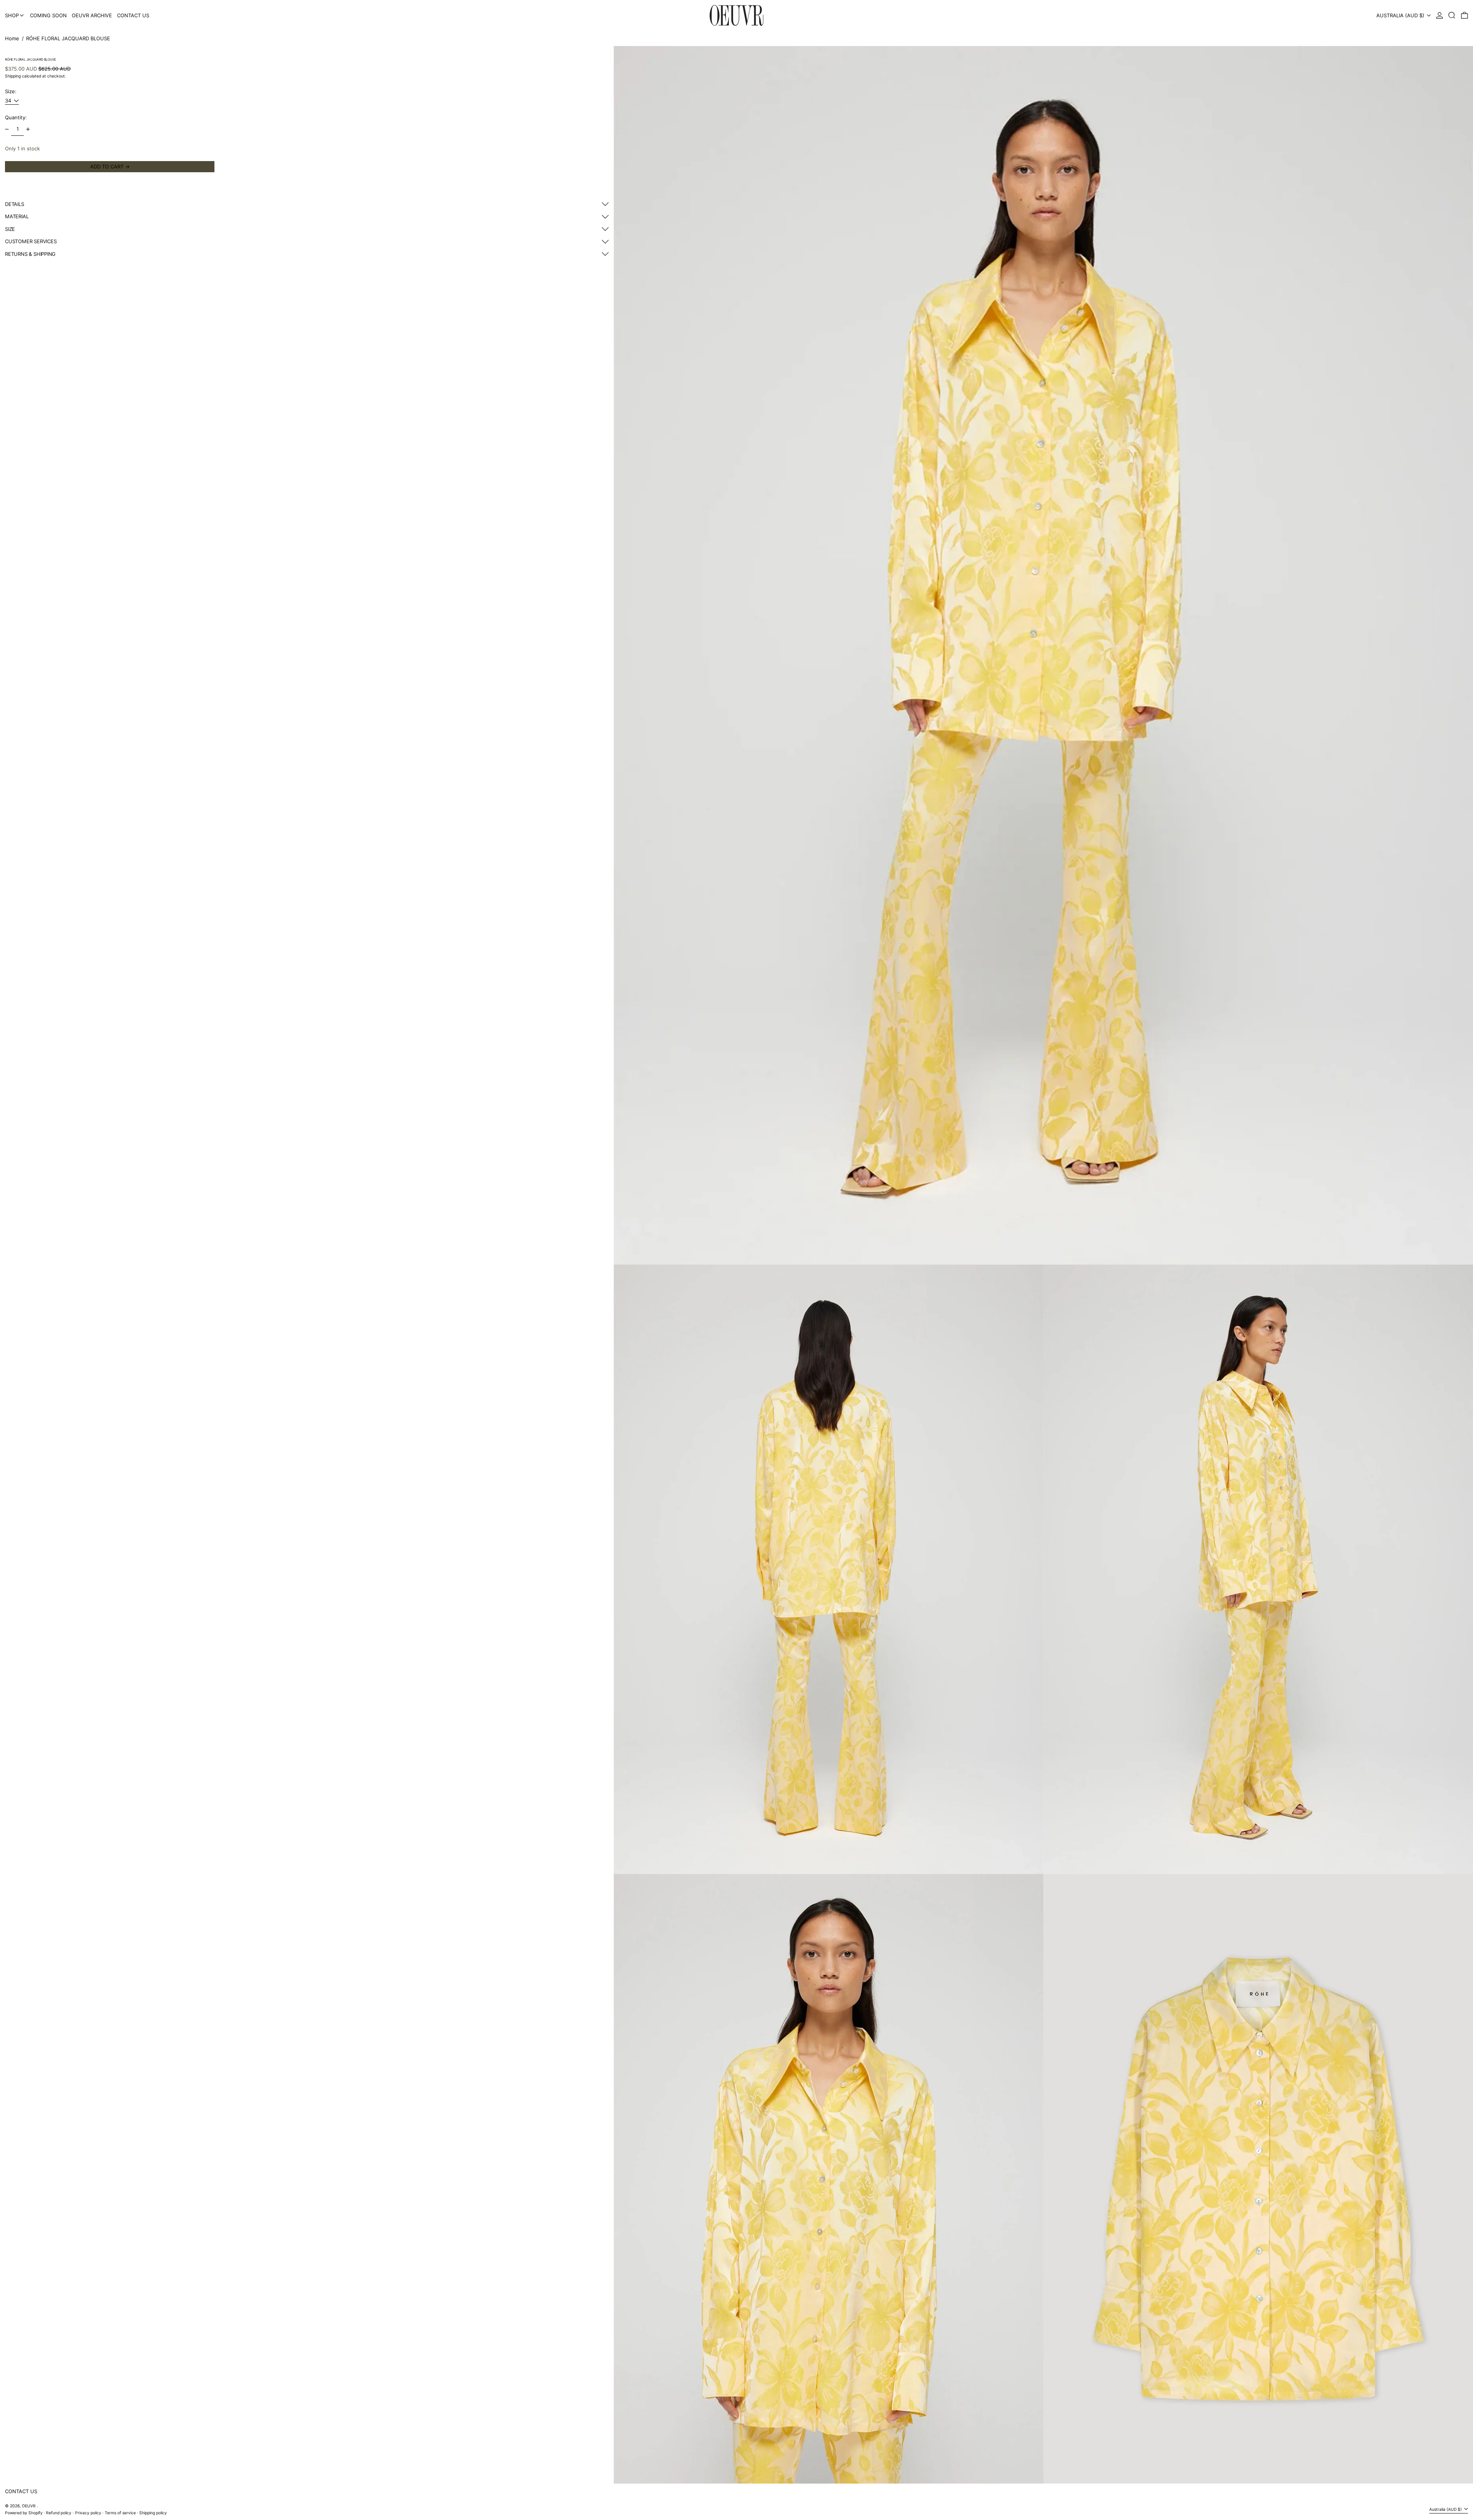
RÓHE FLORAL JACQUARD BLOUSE (68, 38)
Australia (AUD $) (1401, 15)
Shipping (13, 77)
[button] (1452, 15)
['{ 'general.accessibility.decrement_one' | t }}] (7, 129)
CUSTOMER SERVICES (31, 241)
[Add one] (28, 129)
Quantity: (16, 118)
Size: (11, 91)
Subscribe (475, 2510)
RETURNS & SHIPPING (30, 254)
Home (12, 38)
